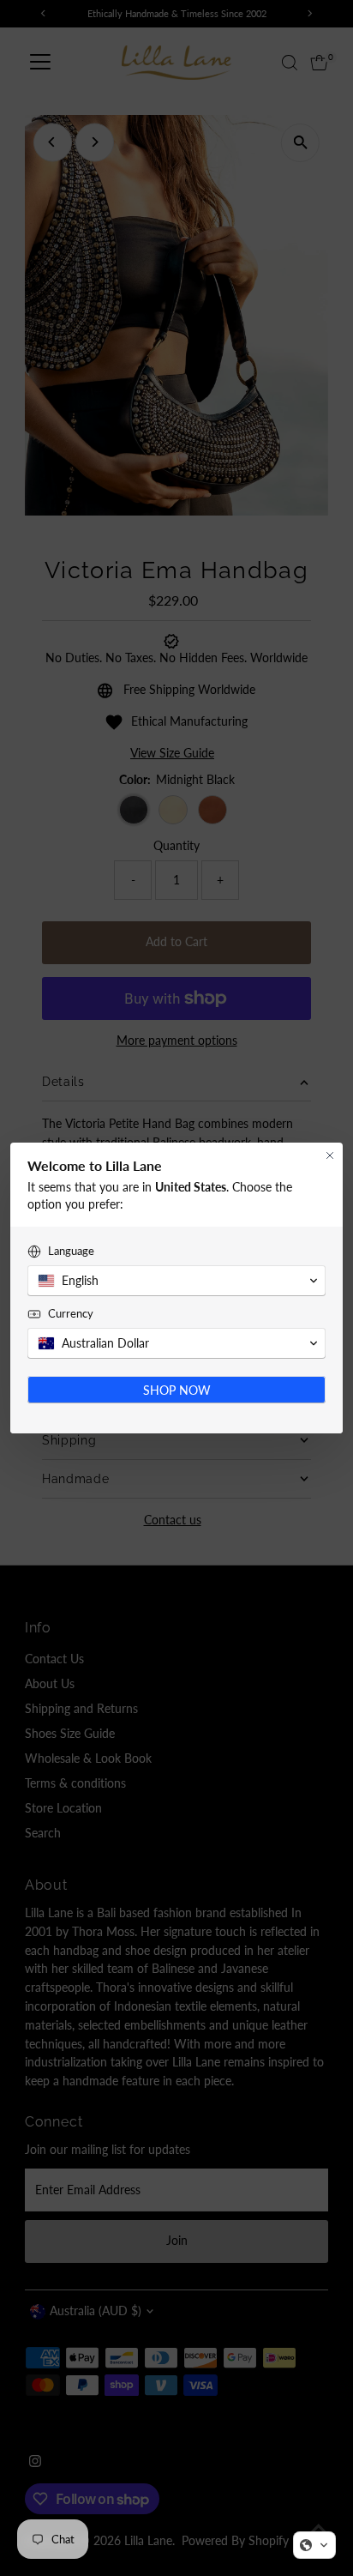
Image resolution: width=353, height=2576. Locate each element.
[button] (314, 2545)
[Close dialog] (330, 1155)
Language (71, 1251)
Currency (71, 1313)
